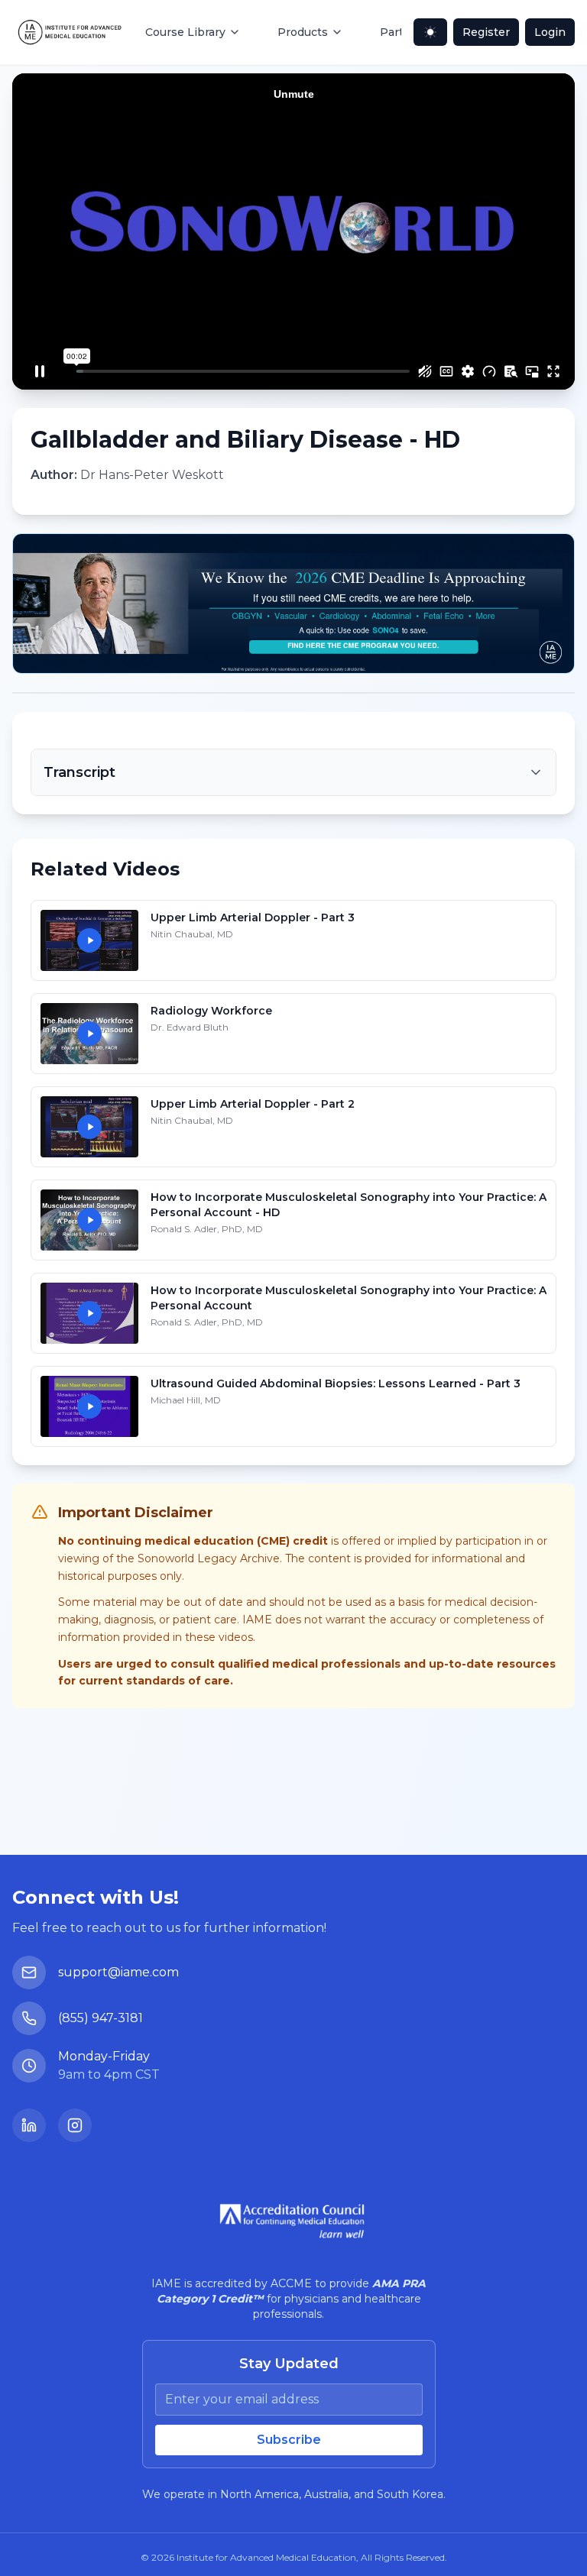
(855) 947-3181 (101, 2018)
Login (550, 32)
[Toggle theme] (430, 32)
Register (486, 32)
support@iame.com (118, 1972)
